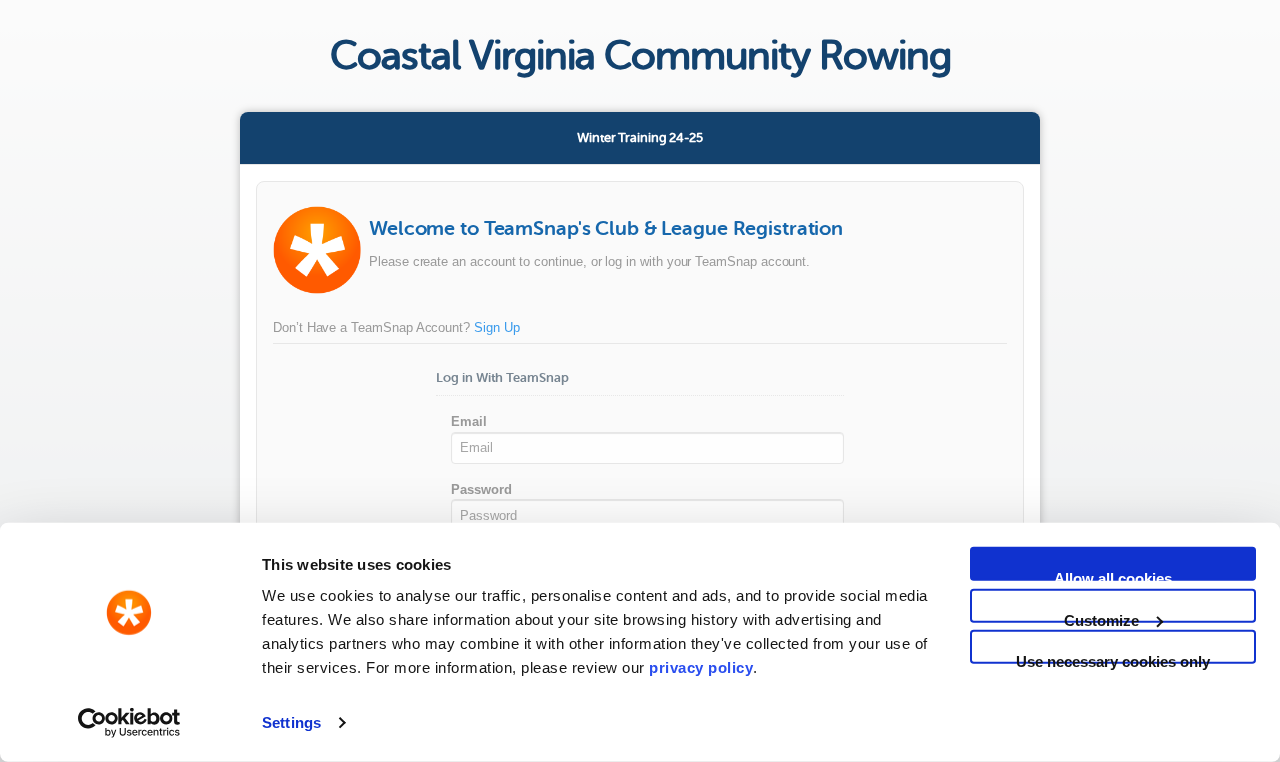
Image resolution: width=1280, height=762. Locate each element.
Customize (1101, 616)
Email (469, 421)
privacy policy (701, 667)
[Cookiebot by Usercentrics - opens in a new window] (129, 723)
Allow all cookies (1113, 575)
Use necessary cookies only (1113, 658)
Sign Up (497, 327)
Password (481, 489)
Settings (291, 722)
